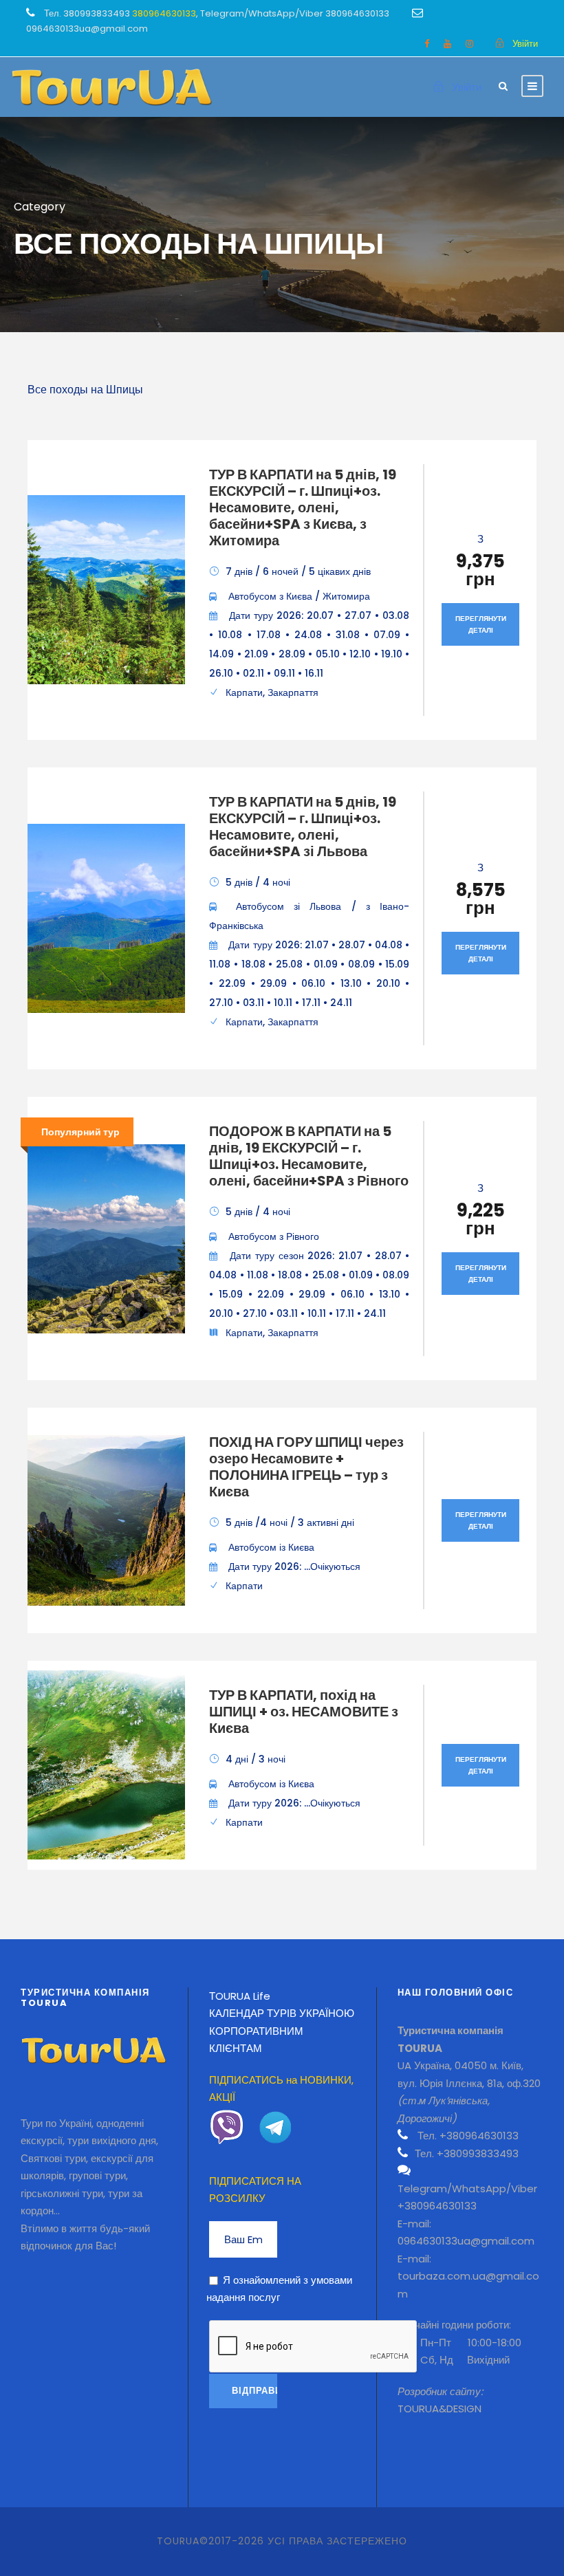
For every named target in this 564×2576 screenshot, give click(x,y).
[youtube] (447, 44)
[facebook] (427, 44)
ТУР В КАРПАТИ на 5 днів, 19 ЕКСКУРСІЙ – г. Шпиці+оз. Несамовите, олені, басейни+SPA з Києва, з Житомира (303, 507)
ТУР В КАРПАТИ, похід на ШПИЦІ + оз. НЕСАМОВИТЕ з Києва (304, 1712)
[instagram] (469, 44)
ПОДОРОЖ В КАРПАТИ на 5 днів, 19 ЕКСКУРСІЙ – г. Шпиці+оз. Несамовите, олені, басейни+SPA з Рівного (309, 1156)
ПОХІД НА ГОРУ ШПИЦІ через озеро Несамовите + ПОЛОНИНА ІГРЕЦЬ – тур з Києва (306, 1467)
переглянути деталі (481, 624)
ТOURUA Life (240, 1996)
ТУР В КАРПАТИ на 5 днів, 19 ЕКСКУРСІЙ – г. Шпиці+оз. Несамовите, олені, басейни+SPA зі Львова (303, 827)
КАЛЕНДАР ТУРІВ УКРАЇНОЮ (282, 2013)
